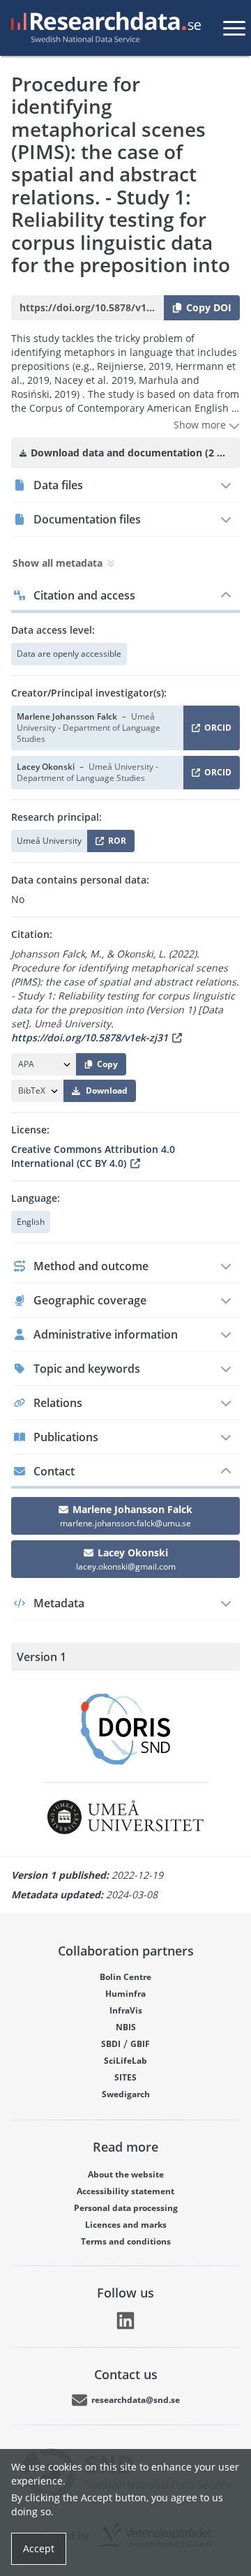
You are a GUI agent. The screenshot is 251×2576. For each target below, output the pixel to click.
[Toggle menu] (234, 28)
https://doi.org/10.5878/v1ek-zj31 (90, 1037)
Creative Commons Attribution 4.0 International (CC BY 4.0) (93, 1156)
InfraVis (126, 2010)
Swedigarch (126, 2094)
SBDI (111, 2044)
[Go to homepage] (103, 28)
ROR (115, 843)
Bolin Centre (125, 1977)
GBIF (140, 2044)
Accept (39, 2548)
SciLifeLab (125, 2061)
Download (107, 1090)
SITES (125, 2077)
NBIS (126, 2027)
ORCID (215, 730)
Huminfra (125, 1994)
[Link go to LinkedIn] (125, 2321)
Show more (201, 425)
